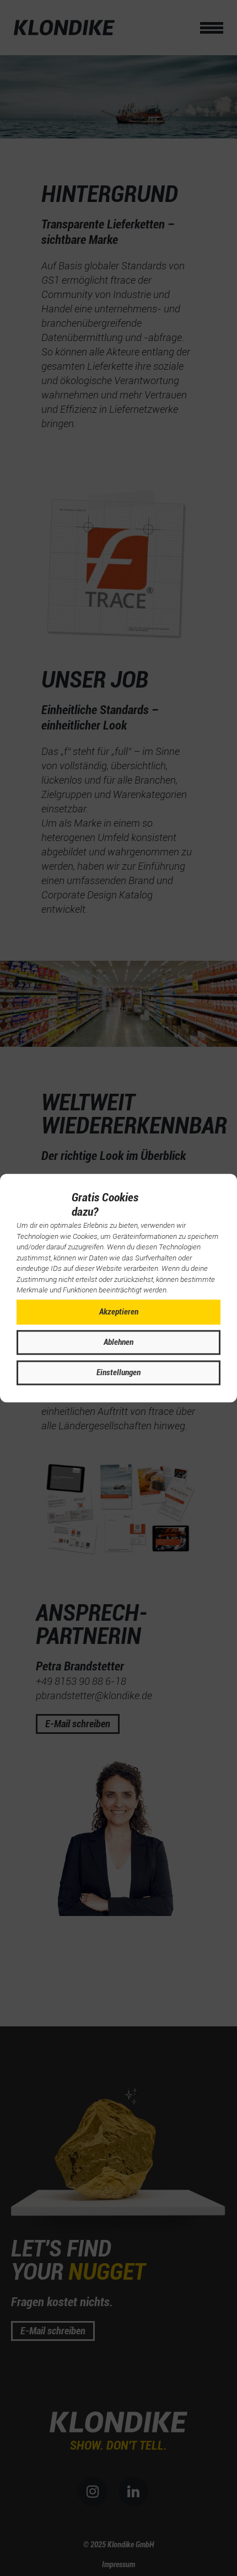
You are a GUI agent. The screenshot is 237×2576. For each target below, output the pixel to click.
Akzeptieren (119, 1312)
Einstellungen (118, 1372)
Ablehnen (118, 1342)
